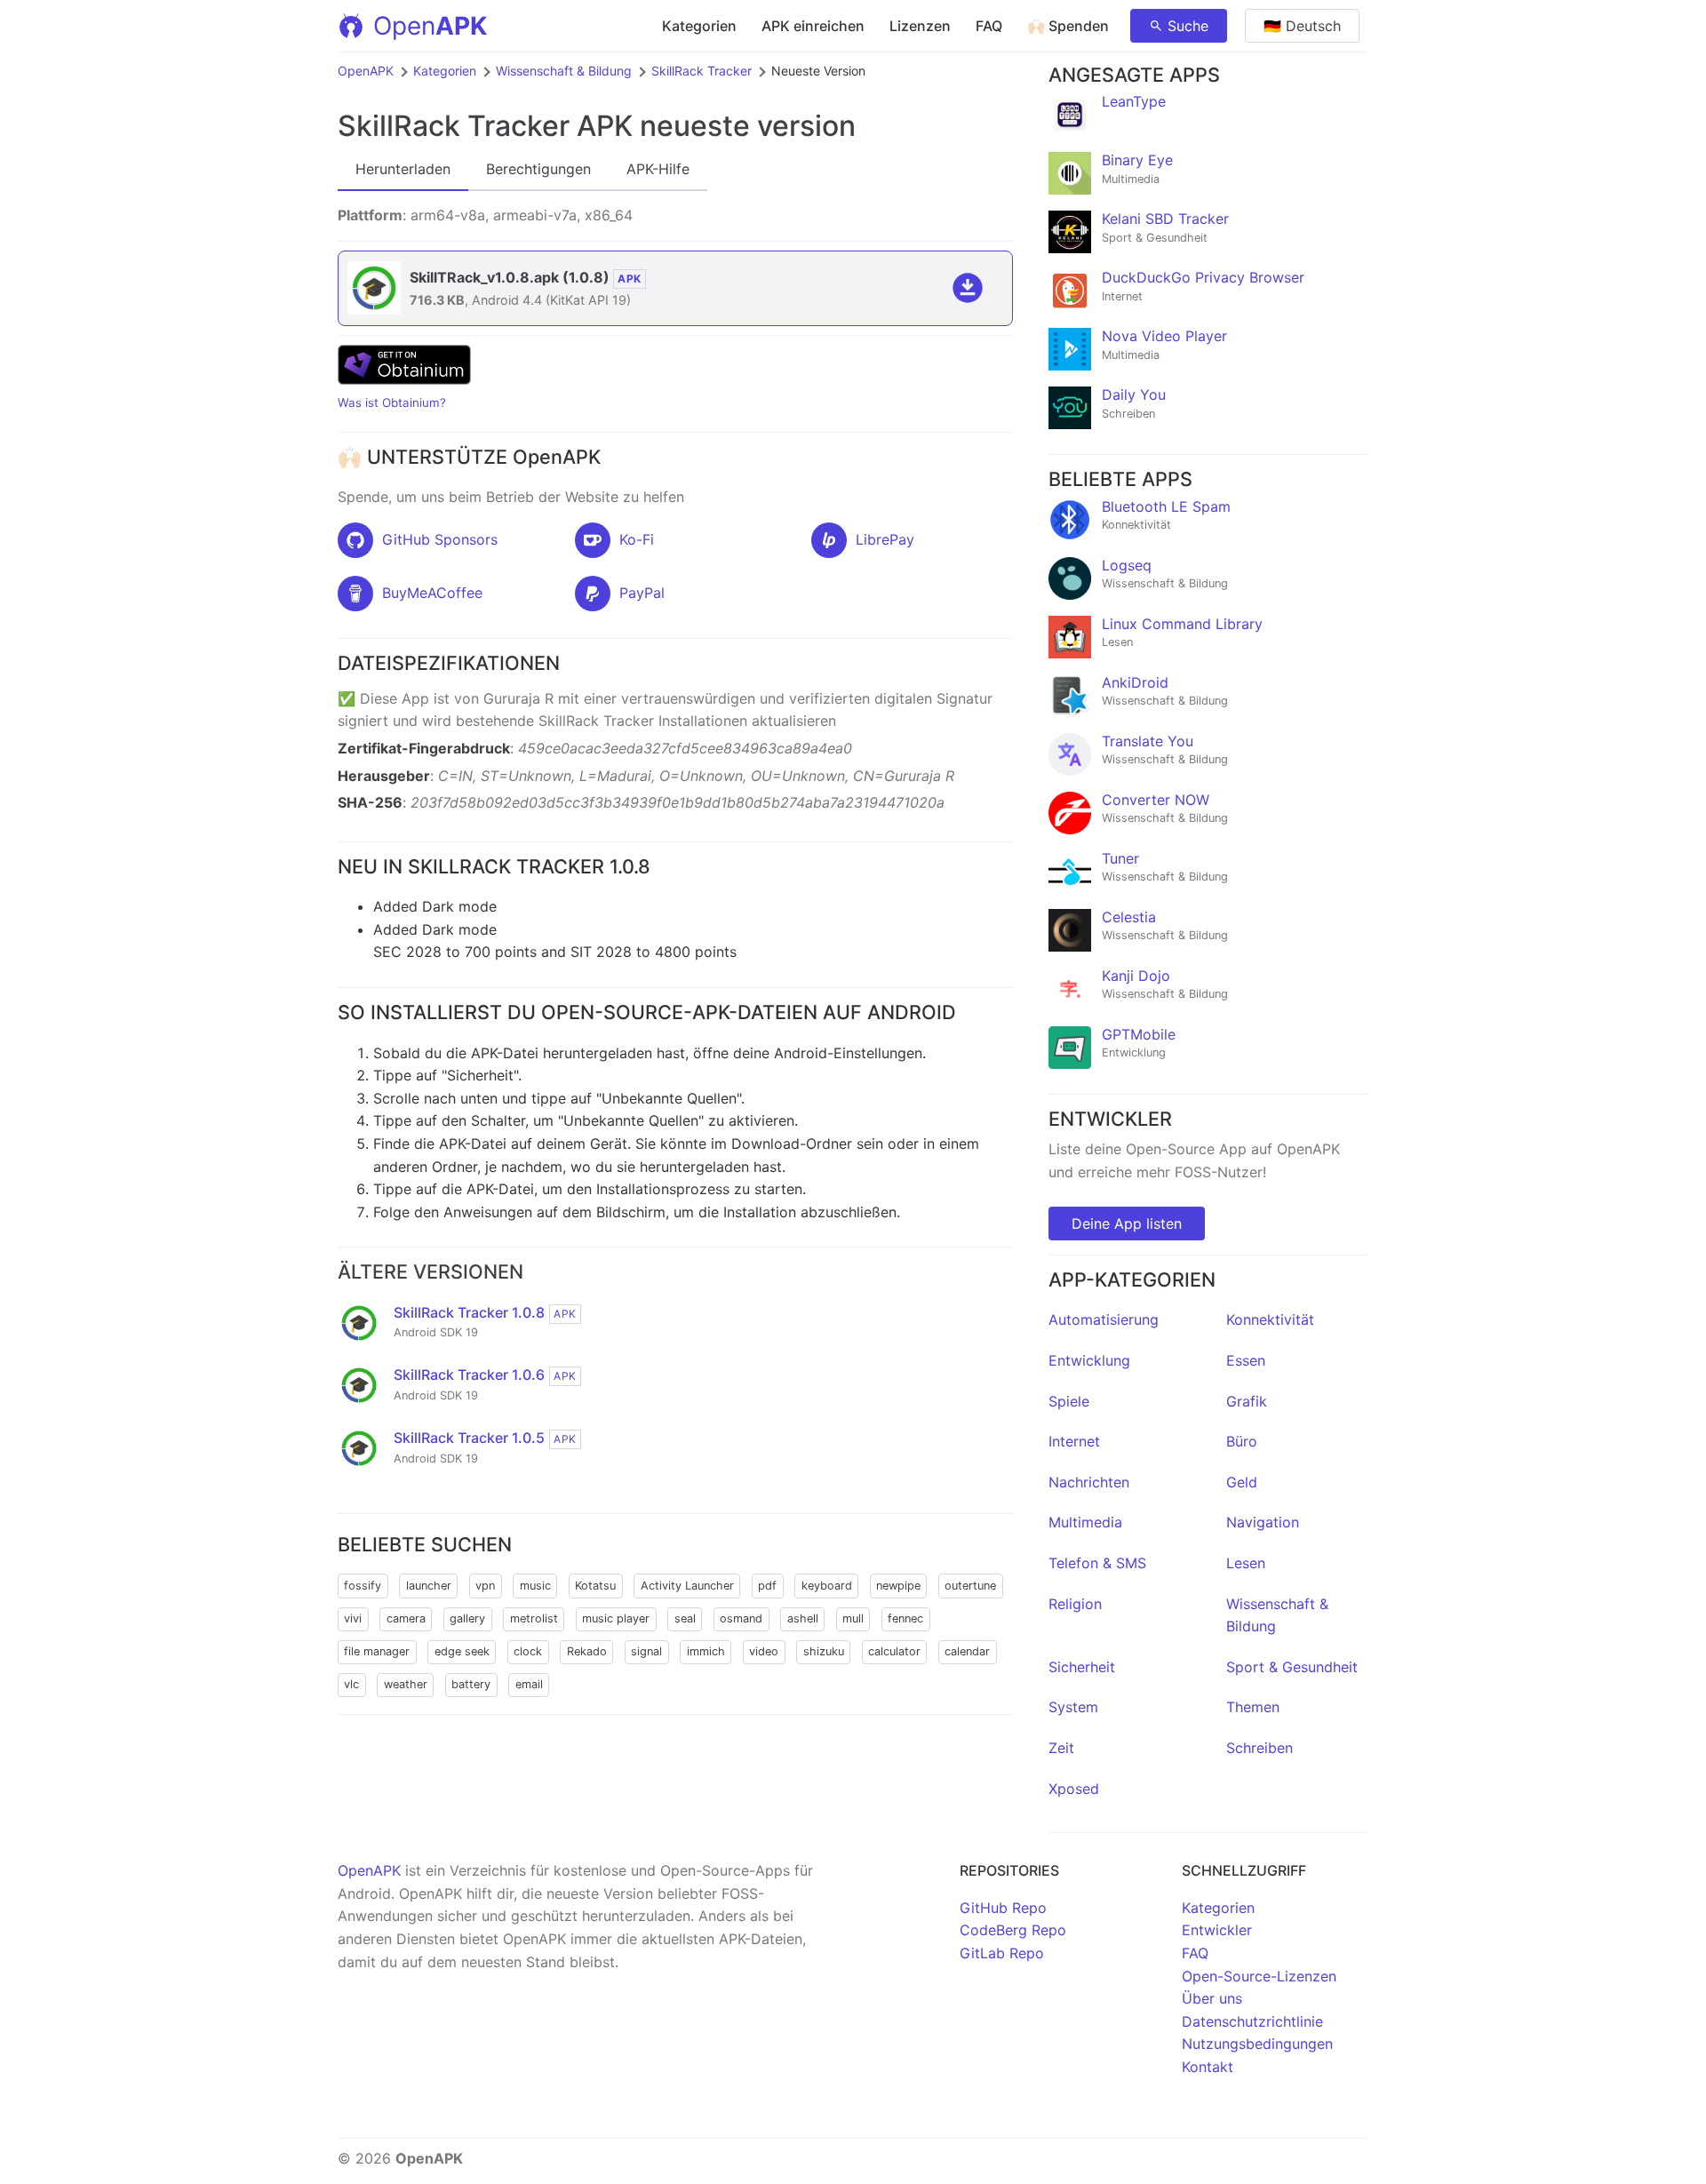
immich (706, 1651)
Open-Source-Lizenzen (1259, 1976)
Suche (1188, 26)
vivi (353, 1618)
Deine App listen (1127, 1224)
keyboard (827, 1586)
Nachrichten (1089, 1482)
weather (406, 1684)
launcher (429, 1586)
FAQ (989, 26)
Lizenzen (920, 26)
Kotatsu (595, 1586)
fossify (363, 1586)
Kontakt (1208, 2067)
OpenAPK (366, 71)
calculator (894, 1651)
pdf (767, 1586)
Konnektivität (1270, 1319)
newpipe (898, 1586)
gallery (467, 1618)
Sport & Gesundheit (1292, 1667)
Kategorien (699, 26)
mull (853, 1618)
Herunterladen (403, 169)
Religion (1075, 1604)
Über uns (1212, 1998)
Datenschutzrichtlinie (1252, 2021)
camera (406, 1618)
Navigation (1263, 1522)
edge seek (462, 1651)
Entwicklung (1089, 1360)
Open (430, 26)
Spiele (1069, 1401)
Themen (1253, 1707)
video (764, 1651)
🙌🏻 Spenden (1068, 26)
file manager (377, 1651)
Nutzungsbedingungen (1257, 2044)
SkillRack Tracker (702, 71)
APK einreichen (813, 26)
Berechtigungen (538, 169)
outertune (970, 1586)
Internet (1074, 1441)
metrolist (534, 1618)
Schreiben (1260, 1748)
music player (616, 1618)
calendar (967, 1651)
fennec (905, 1618)
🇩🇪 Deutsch (1302, 26)
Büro (1242, 1441)
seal (685, 1618)
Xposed (1074, 1789)
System (1073, 1707)
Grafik (1247, 1401)
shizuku (824, 1651)
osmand (741, 1618)
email (529, 1684)
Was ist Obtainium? (392, 403)
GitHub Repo (1003, 1908)
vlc (351, 1684)
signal (646, 1651)
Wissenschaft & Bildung (564, 71)
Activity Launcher (687, 1586)
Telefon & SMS (1097, 1563)
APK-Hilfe (658, 169)
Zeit (1061, 1748)
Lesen (1246, 1563)
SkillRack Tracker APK (485, 126)
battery (471, 1684)
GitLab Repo (1002, 1953)
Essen (1246, 1360)
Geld (1242, 1482)
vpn (485, 1586)
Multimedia (1085, 1522)
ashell (803, 1618)
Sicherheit (1082, 1667)
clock (528, 1651)
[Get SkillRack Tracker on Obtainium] (404, 379)
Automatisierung (1104, 1319)
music (535, 1586)
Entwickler (1217, 1930)
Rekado (587, 1651)
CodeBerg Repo (1013, 1930)
